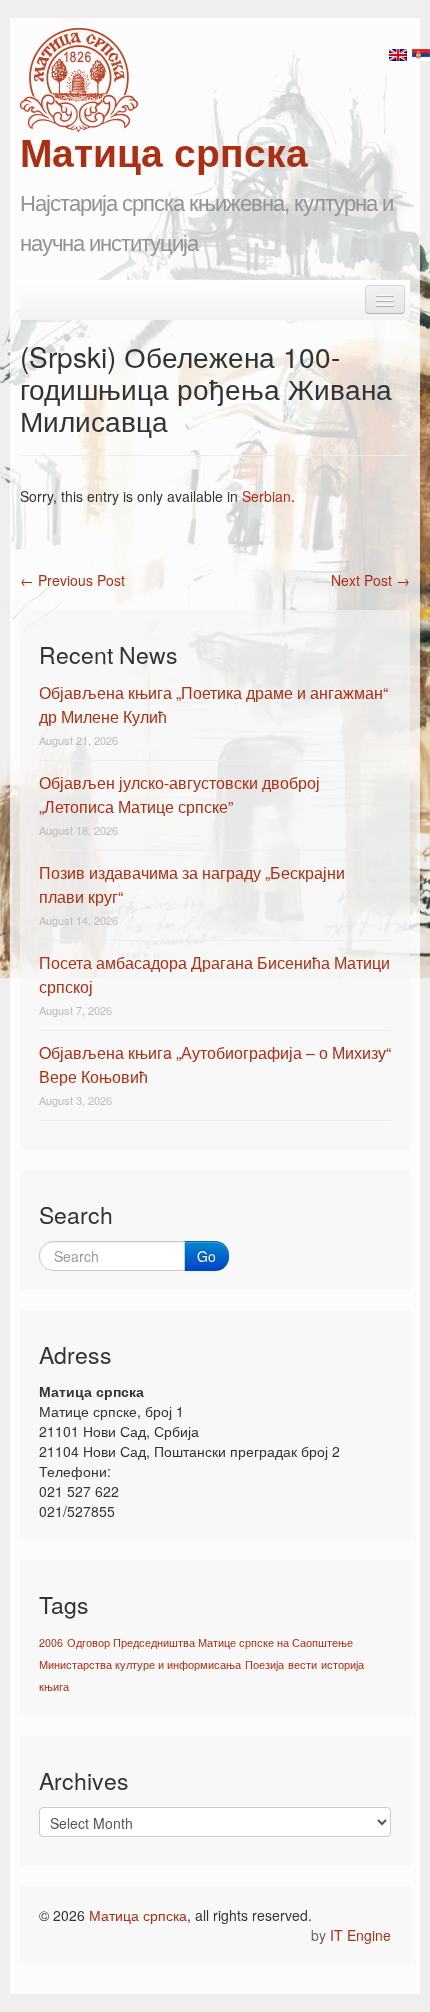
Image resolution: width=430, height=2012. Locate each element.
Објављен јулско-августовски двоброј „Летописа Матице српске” (179, 794)
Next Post (370, 580)
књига (54, 1686)
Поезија (264, 1664)
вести (302, 1664)
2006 (51, 1642)
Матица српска (138, 1915)
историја (342, 1664)
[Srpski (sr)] (421, 53)
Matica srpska (79, 80)
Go (206, 1256)
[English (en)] (398, 53)
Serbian (266, 496)
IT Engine (360, 1935)
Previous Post (72, 580)
